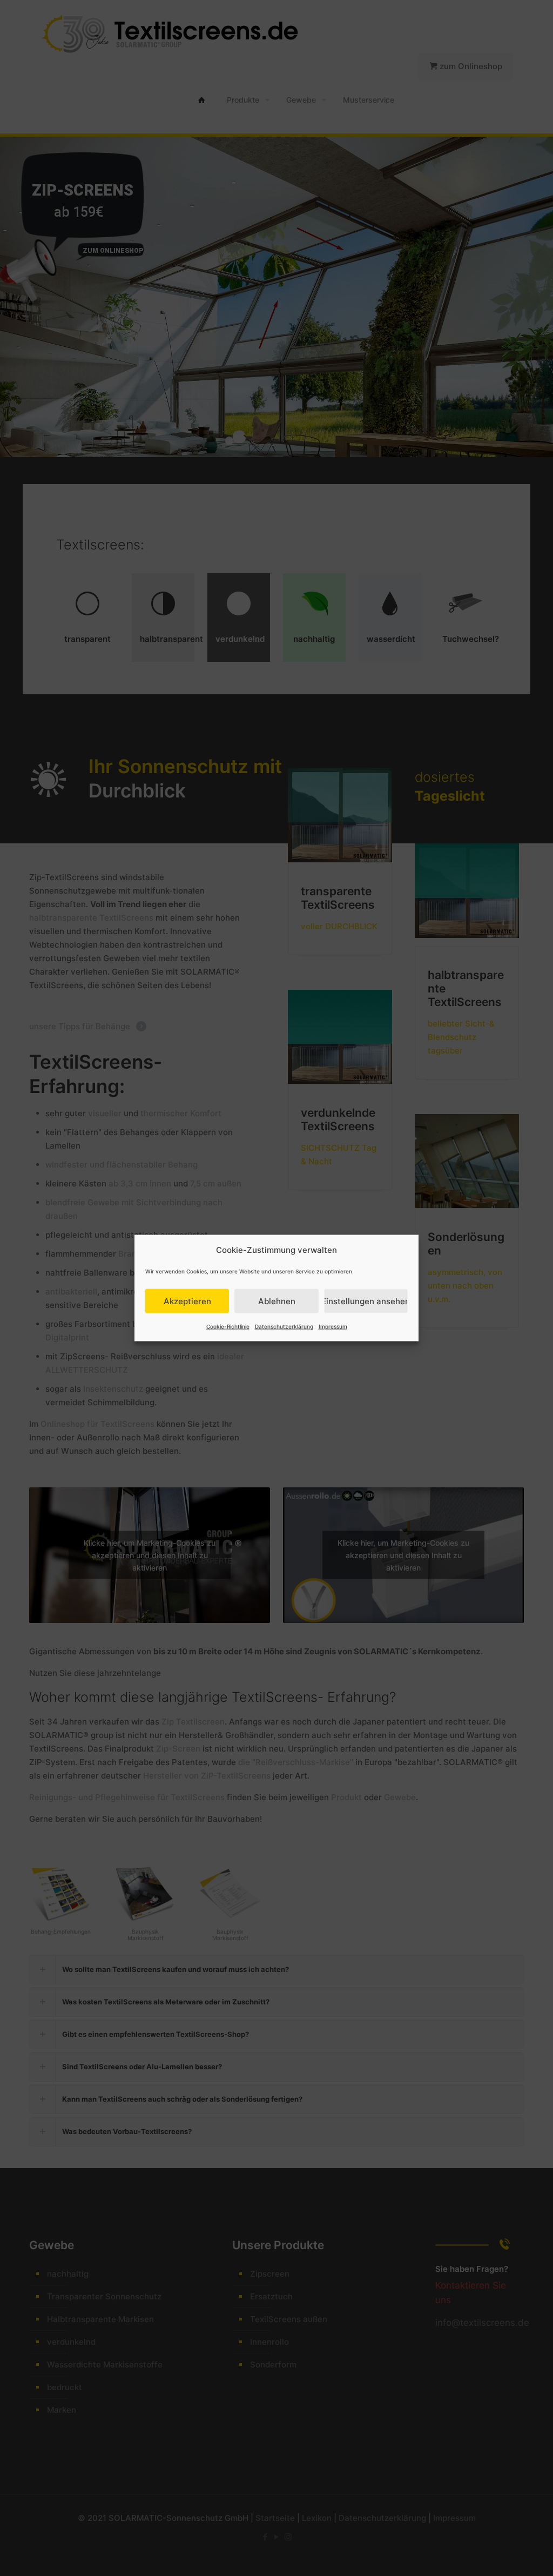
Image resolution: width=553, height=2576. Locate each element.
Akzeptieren (187, 1301)
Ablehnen (277, 1301)
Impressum (333, 1326)
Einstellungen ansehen (366, 1301)
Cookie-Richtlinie (228, 1326)
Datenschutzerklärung (284, 1326)
